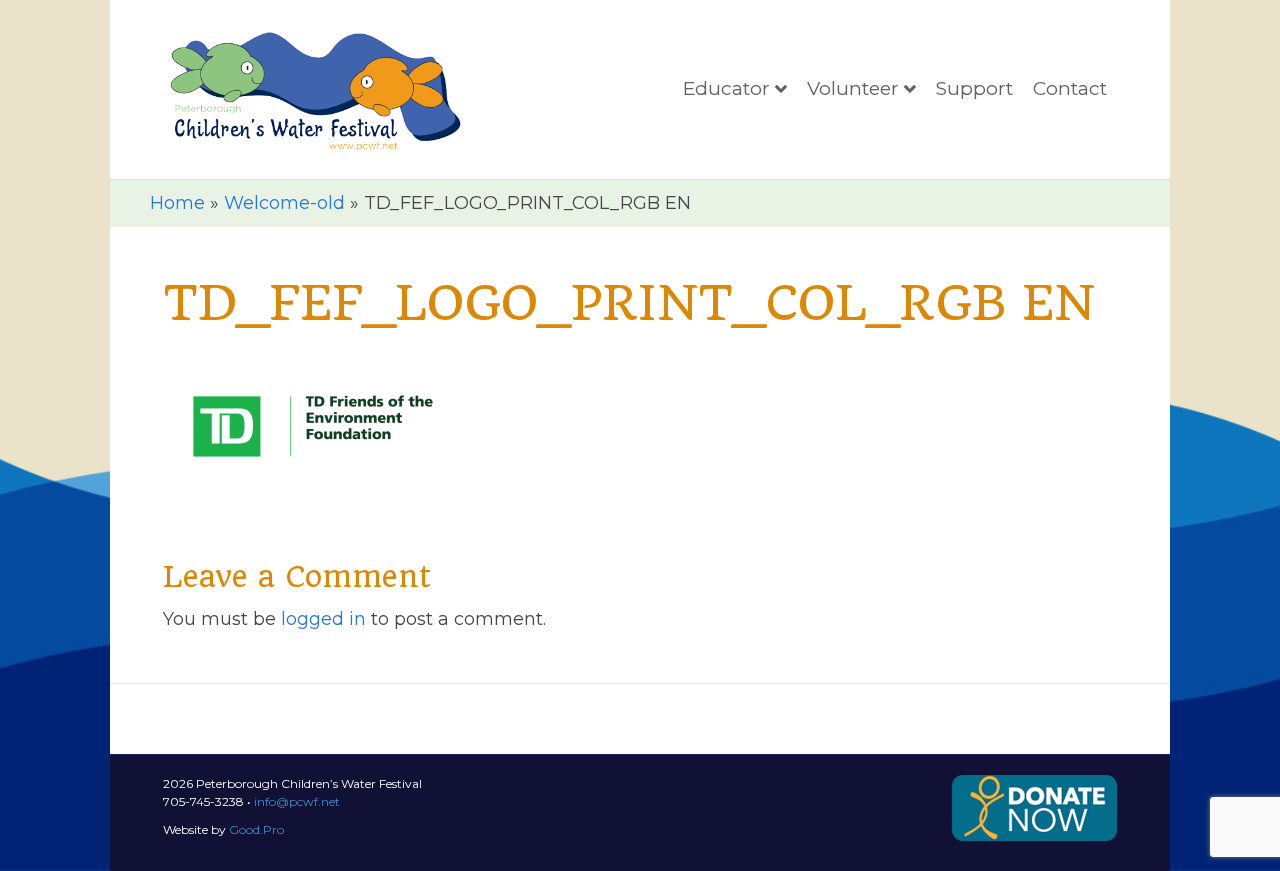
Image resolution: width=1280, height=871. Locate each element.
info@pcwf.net (297, 801)
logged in (323, 619)
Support (974, 88)
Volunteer (853, 88)
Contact (1070, 88)
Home (177, 203)
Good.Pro (256, 829)
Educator (726, 88)
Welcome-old (284, 203)
